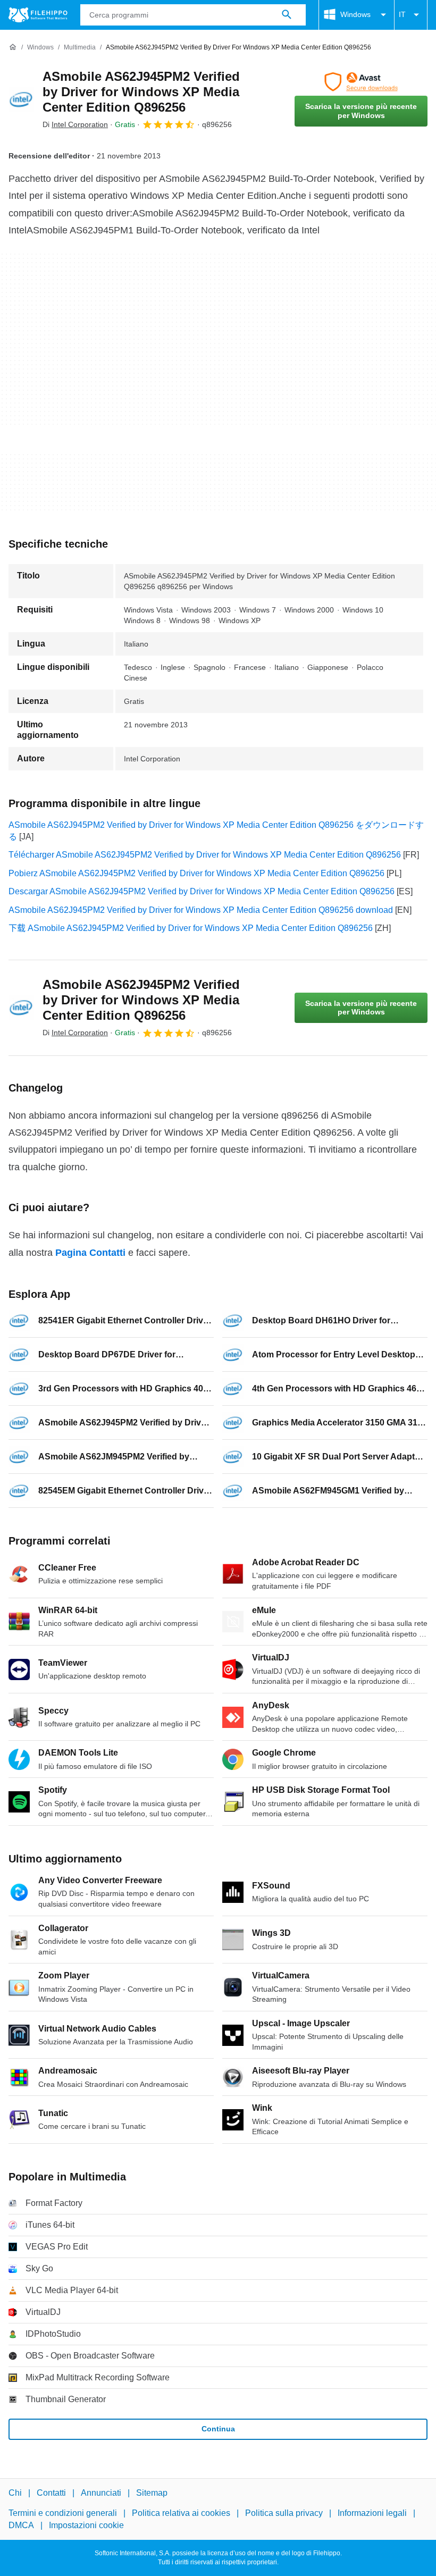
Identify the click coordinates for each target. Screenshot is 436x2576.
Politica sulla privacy (284, 2513)
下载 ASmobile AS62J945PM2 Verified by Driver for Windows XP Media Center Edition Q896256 (191, 928)
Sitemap (152, 2493)
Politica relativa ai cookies (181, 2513)
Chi (15, 2493)
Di (75, 124)
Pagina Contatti (90, 1253)
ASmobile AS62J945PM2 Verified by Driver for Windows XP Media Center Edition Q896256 (141, 92)
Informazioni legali (372, 2513)
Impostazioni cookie (86, 2525)
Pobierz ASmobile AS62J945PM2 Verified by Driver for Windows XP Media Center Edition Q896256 (196, 873)
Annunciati (101, 2493)
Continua (218, 2429)
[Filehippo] (38, 15)
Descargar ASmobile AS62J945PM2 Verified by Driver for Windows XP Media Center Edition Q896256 (202, 891)
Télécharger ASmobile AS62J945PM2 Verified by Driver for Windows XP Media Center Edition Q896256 (205, 855)
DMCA (21, 2525)
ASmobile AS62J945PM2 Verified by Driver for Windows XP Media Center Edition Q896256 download (201, 910)
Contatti (51, 2493)
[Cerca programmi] (287, 15)
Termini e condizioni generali (63, 2513)
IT (402, 14)
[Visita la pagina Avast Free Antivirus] (361, 82)
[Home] (13, 47)
